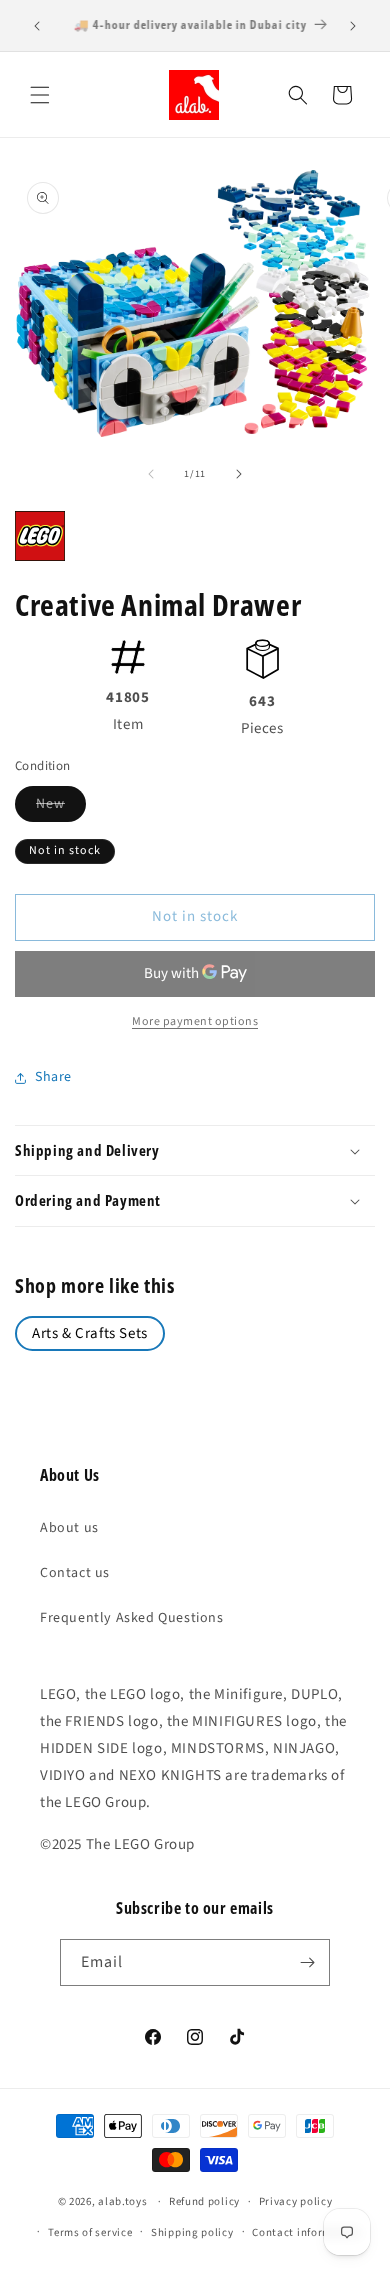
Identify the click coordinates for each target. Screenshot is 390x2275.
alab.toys (122, 2201)
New (61, 807)
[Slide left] (151, 474)
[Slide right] (239, 474)
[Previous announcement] (37, 26)
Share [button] (53, 1077)
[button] (40, 95)
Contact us (75, 1573)
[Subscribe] (307, 1962)
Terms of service (90, 2232)
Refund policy (204, 2201)
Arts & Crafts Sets (90, 1333)
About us (69, 1528)
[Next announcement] (353, 26)
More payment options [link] (195, 1021)
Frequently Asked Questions (132, 1618)
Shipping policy (192, 2232)
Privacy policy (296, 2201)
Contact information (306, 2232)
